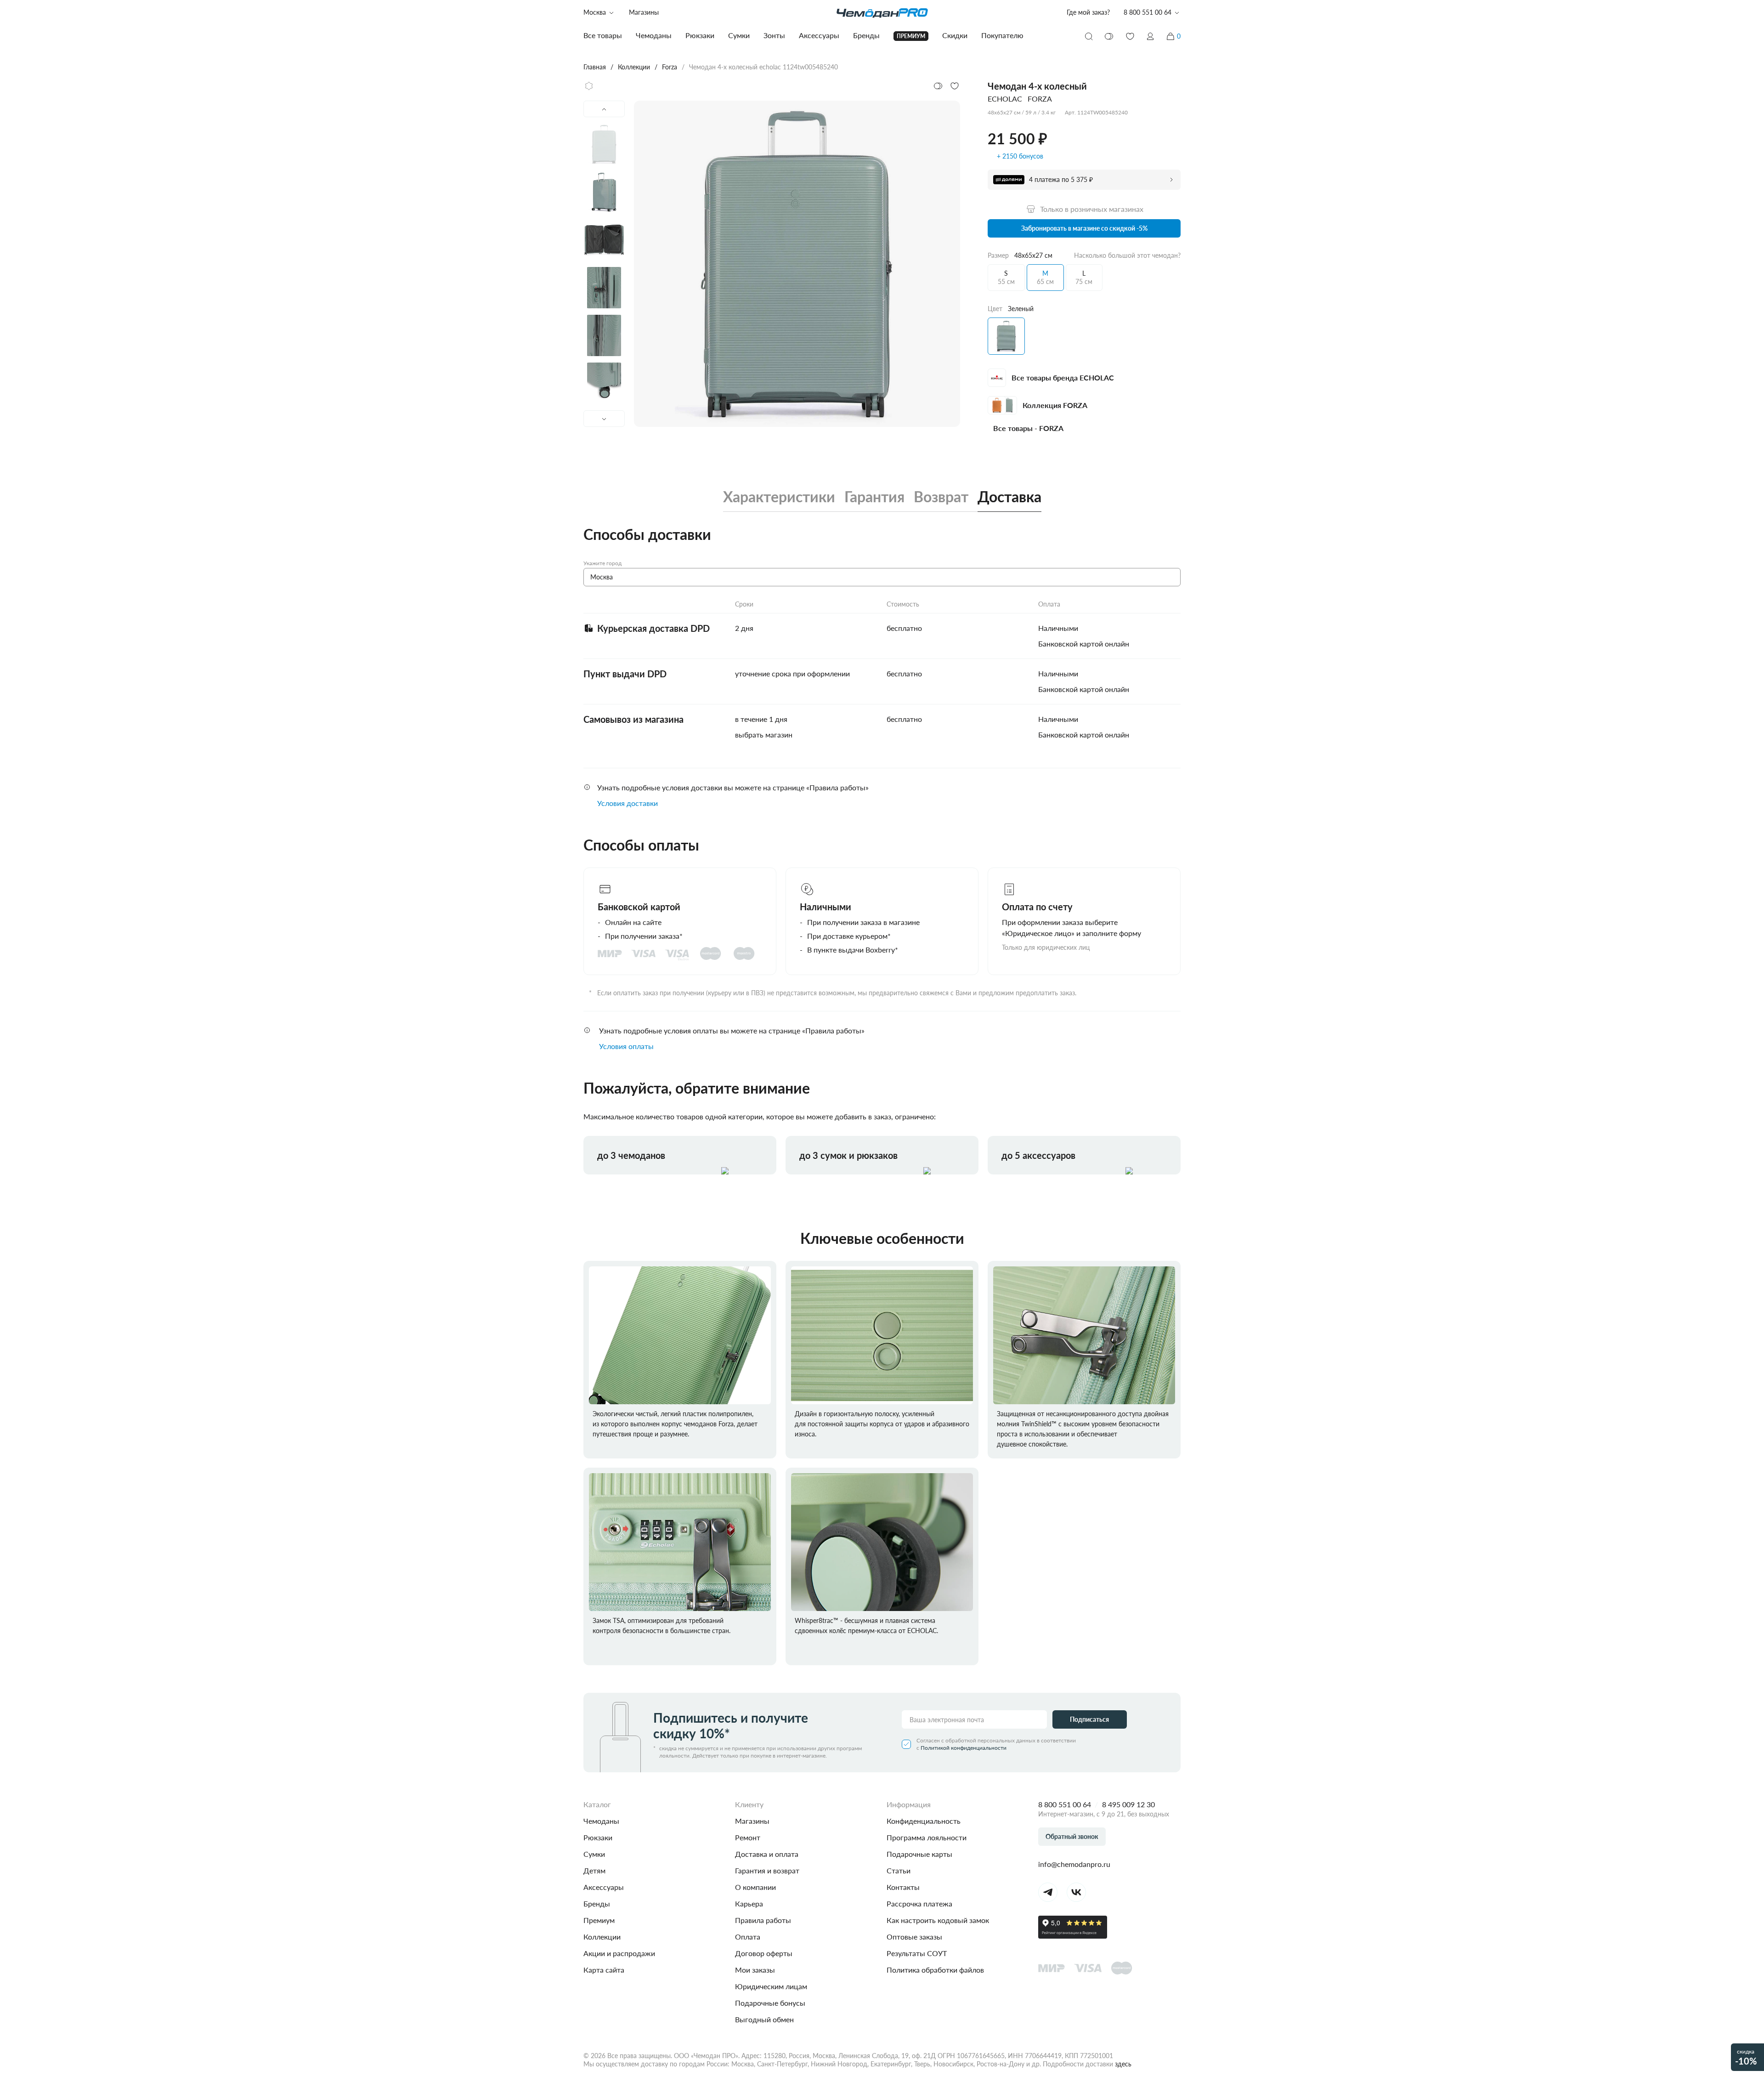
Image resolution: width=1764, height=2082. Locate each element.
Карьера (749, 1903)
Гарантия (874, 497)
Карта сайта (604, 1970)
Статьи (899, 1870)
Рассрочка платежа (919, 1903)
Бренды (597, 1903)
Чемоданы (601, 1821)
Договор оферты (764, 1953)
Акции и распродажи (619, 1953)
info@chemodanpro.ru (1074, 1864)
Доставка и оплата (767, 1854)
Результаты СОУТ (917, 1953)
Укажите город (602, 563)
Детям (594, 1870)
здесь (1123, 2064)
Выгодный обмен (764, 2019)
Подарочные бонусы (770, 2003)
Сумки (594, 1854)
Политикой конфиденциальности (964, 1748)
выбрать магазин (764, 735)
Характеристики (779, 497)
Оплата (748, 1937)
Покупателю (1002, 35)
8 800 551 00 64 (1065, 1804)
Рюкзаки (598, 1837)
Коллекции (602, 1937)
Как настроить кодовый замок (938, 1920)
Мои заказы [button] (755, 1970)
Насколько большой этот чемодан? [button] (1127, 255)
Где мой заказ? (1088, 12)
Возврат (941, 497)
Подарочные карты (919, 1854)
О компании (755, 1887)
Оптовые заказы (914, 1937)
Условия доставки (628, 803)
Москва (595, 12)
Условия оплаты (626, 1046)
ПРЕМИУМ (911, 36)
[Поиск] (1089, 36)
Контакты (903, 1887)
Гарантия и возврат (767, 1870)
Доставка (1009, 497)
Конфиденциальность (924, 1821)
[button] (1150, 36)
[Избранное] (1130, 36)
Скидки (955, 35)
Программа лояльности (927, 1837)
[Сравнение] (1109, 36)
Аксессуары (604, 1887)
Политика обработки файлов (935, 1970)
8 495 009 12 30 (1128, 1804)
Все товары (603, 35)
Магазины (644, 12)
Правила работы (763, 1920)
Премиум (599, 1920)
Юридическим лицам (771, 1986)
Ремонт (748, 1837)
